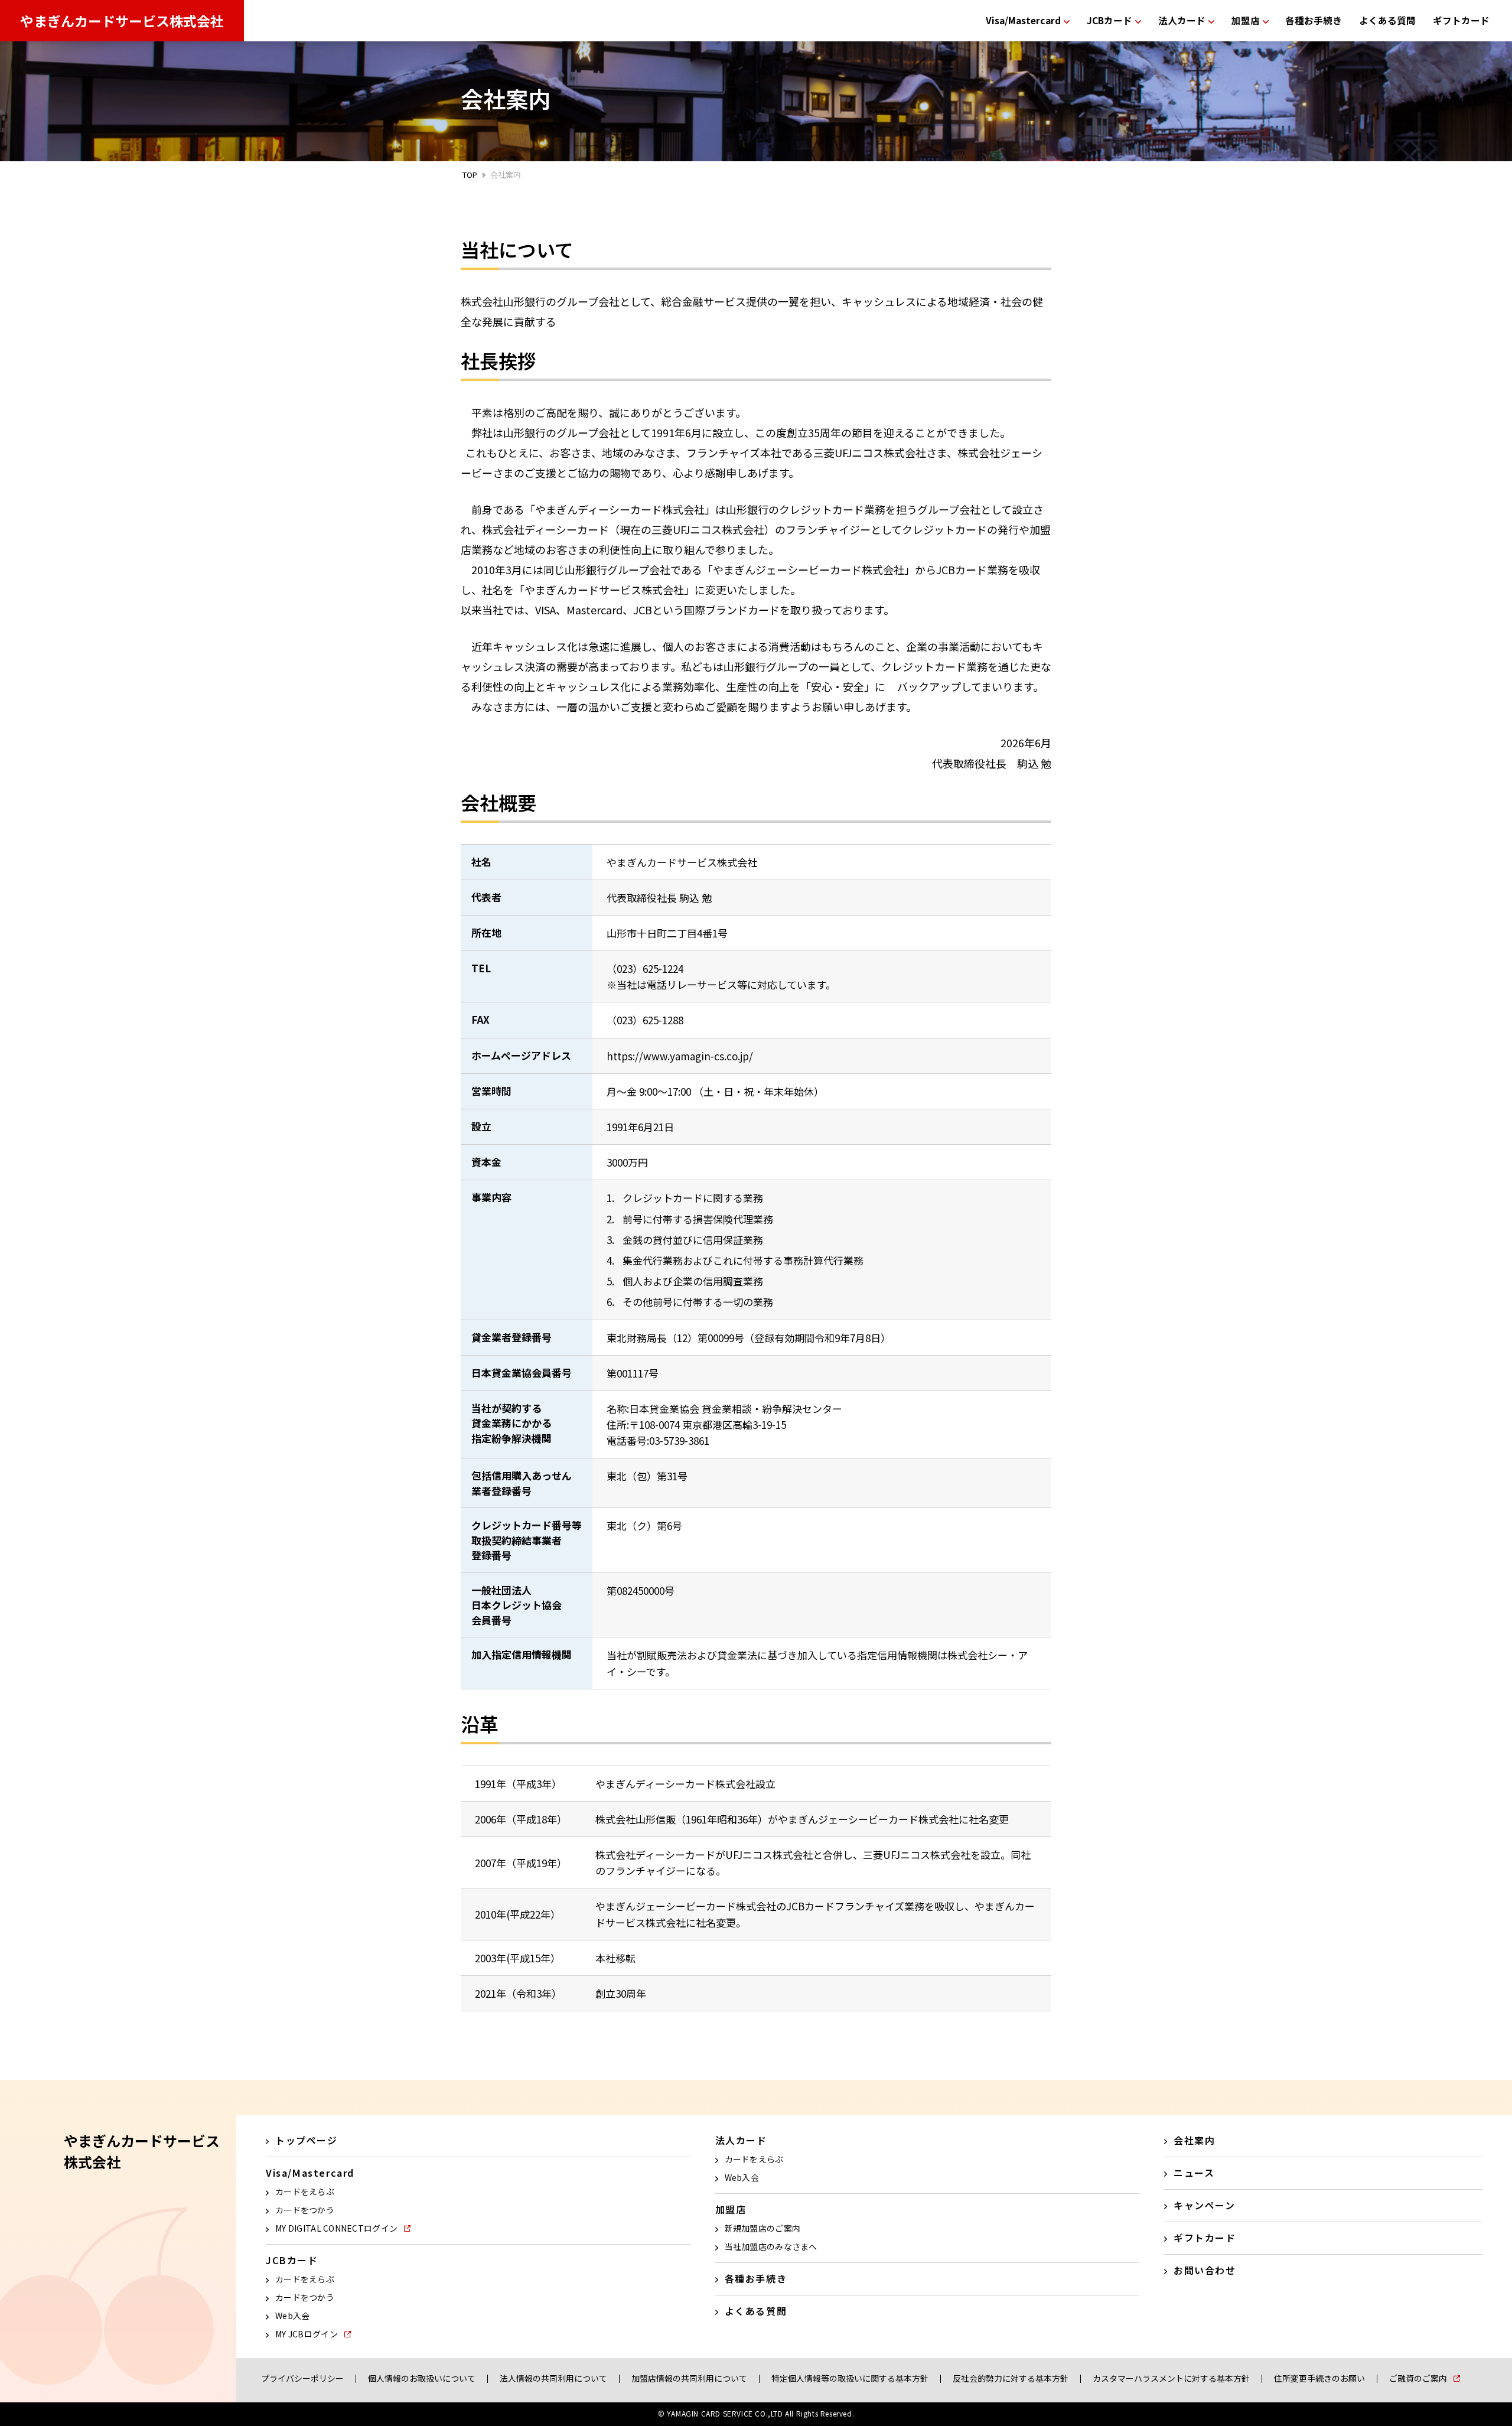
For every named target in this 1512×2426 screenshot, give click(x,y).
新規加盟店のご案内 (763, 2228)
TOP (470, 175)
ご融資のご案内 (1418, 2378)
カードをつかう (305, 2210)
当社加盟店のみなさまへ (771, 2246)
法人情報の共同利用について (553, 2378)
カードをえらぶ (305, 2191)
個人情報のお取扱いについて (422, 2378)
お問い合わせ (1205, 2270)
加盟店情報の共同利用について (689, 2378)
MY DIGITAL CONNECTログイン (336, 2228)
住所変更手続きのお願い (1319, 2378)
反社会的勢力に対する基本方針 (1011, 2378)
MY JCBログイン (307, 2334)
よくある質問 (1387, 20)
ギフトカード (1461, 20)
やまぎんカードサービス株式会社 (122, 21)
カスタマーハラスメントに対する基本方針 (1171, 2378)
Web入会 (292, 2316)
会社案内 (1194, 2140)
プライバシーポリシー (302, 2378)
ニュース (1194, 2173)
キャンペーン (1205, 2205)
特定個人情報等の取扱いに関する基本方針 (850, 2378)
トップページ (307, 2140)
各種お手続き (1314, 20)
